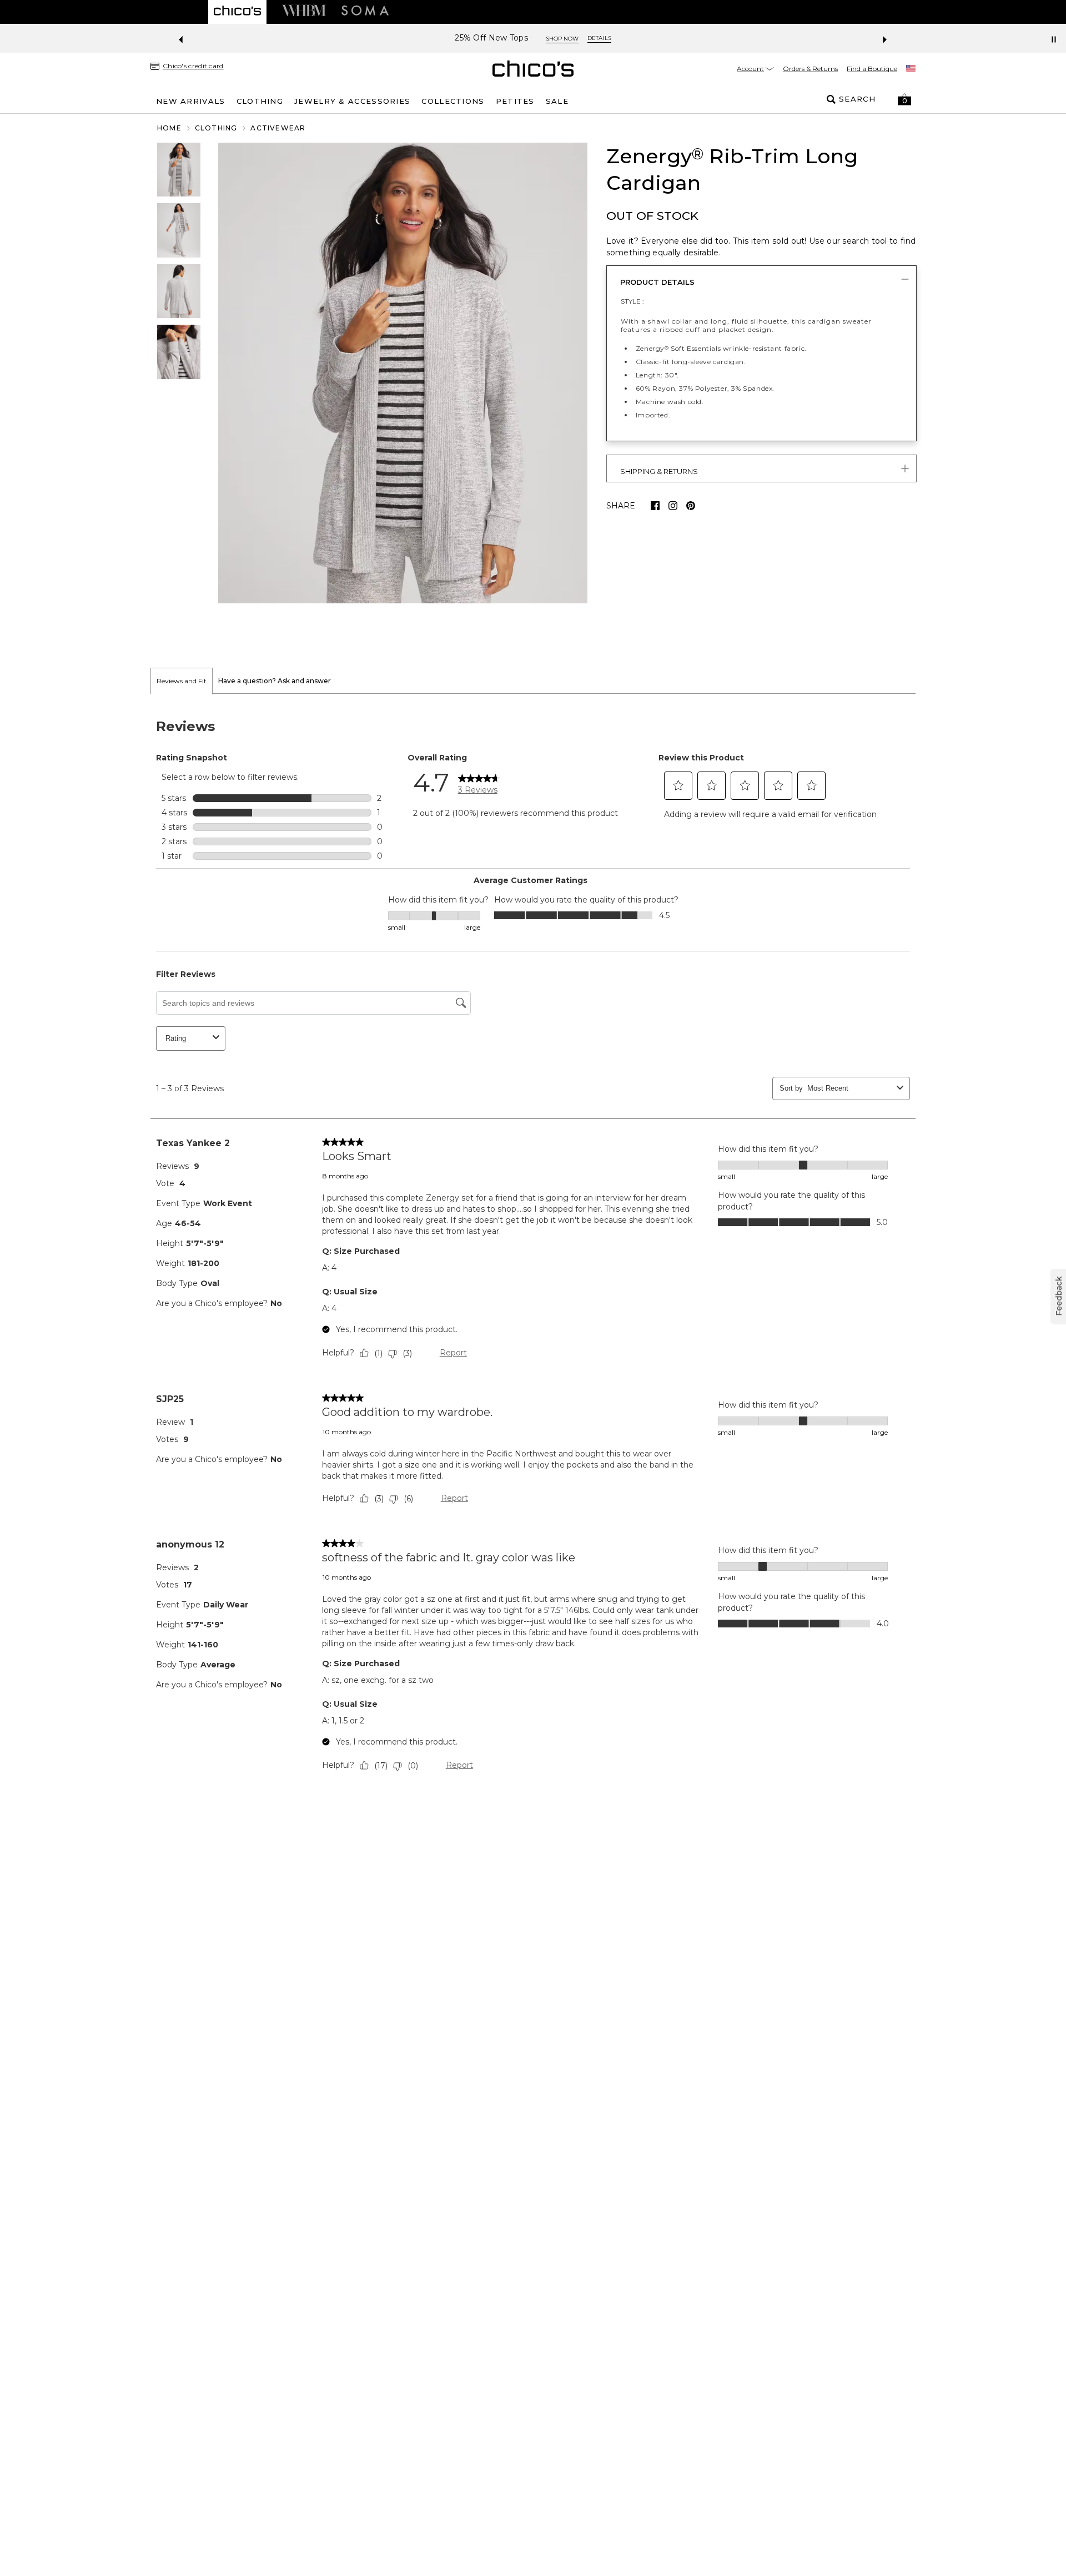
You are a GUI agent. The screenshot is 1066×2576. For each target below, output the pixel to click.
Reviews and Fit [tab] (182, 681)
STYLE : (632, 301)
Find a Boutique (872, 69)
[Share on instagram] (673, 506)
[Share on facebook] (655, 506)
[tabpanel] (533, 1248)
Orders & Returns (810, 69)
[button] (904, 99)
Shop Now (562, 39)
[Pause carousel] (1054, 39)
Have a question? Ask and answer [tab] (275, 681)
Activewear (278, 128)
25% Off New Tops (491, 38)
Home (169, 128)
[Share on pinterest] (691, 506)
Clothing (216, 128)
